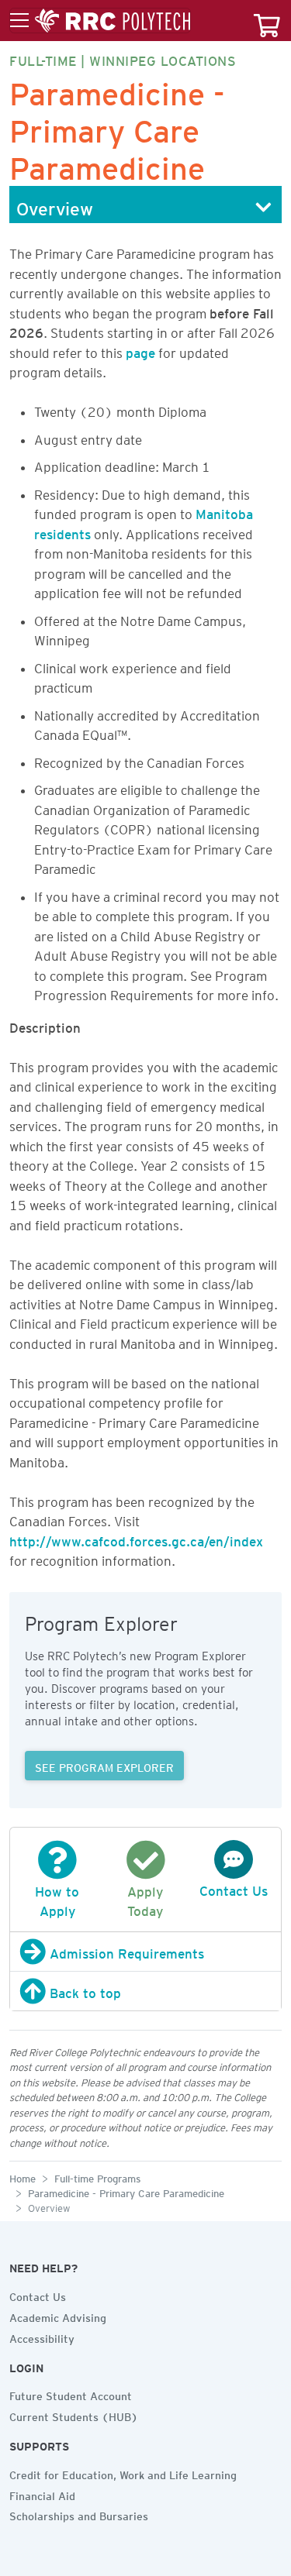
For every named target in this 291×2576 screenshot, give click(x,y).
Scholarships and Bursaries (79, 2514)
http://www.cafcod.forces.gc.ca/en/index (136, 1539)
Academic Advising (58, 2316)
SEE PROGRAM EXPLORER (104, 1766)
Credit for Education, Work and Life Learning (123, 2473)
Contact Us (38, 2295)
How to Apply (57, 1898)
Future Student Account (71, 2394)
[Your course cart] (267, 21)
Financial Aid (42, 2494)
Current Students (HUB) (74, 2415)
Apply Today (145, 1898)
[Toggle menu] (100, 21)
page (140, 350)
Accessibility (42, 2337)
